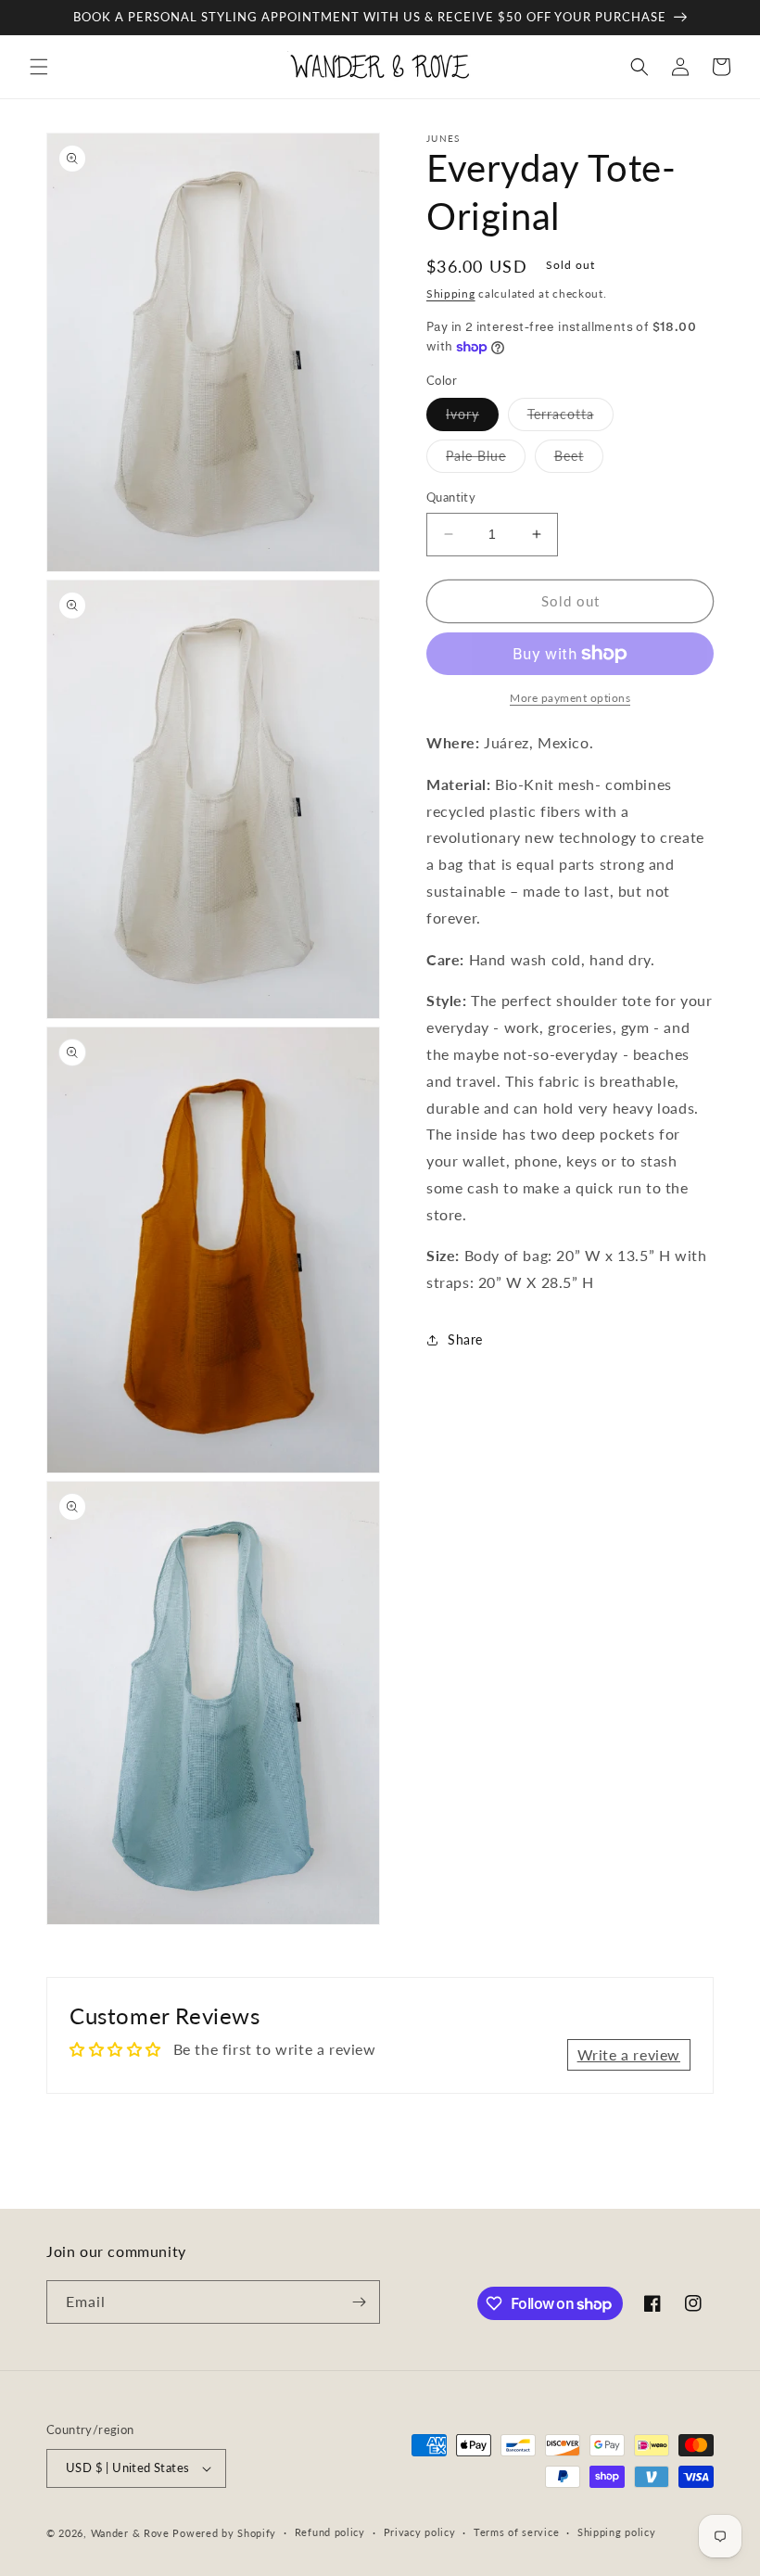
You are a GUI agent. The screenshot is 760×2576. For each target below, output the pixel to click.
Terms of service (516, 2532)
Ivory (472, 418)
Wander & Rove (130, 2533)
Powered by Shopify (224, 2533)
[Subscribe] (359, 2302)
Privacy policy (420, 2532)
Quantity (451, 497)
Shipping (451, 293)
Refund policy (330, 2532)
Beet (579, 460)
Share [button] (465, 1339)
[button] (39, 67)
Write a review (629, 2054)
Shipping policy (617, 2532)
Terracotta (570, 418)
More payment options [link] (570, 698)
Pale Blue (486, 460)
